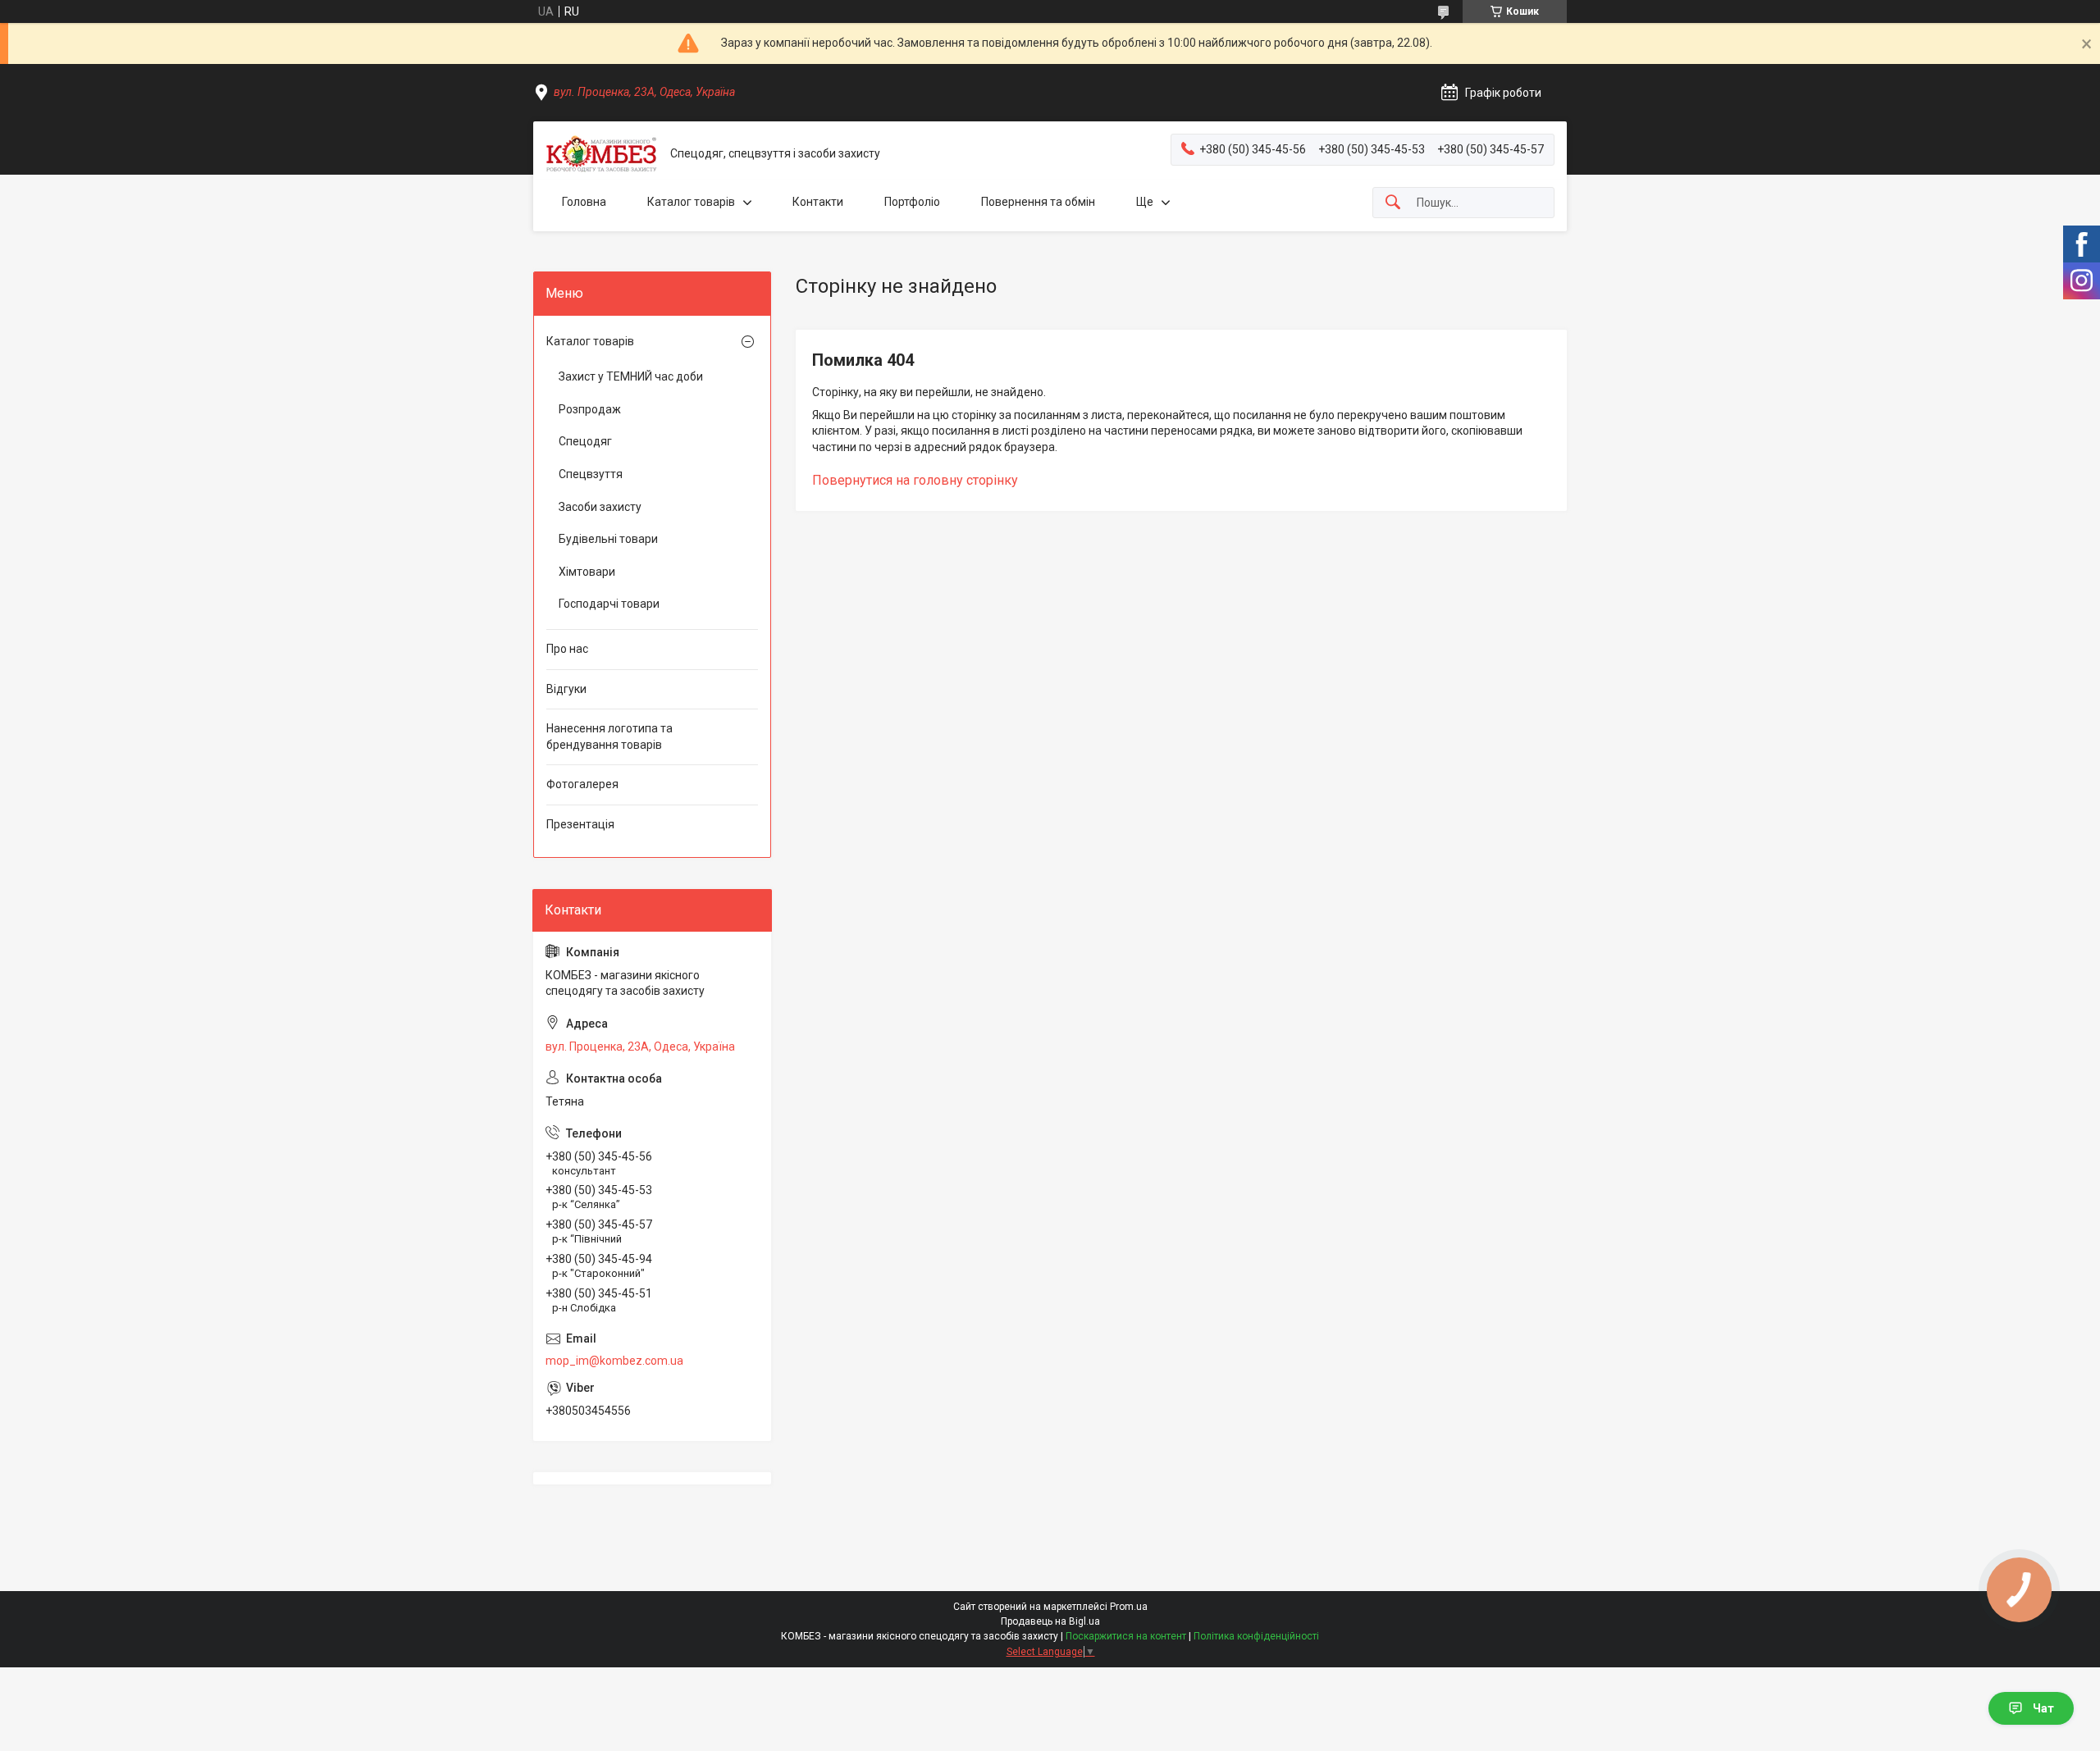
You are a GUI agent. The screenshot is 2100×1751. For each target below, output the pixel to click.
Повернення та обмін (1038, 202)
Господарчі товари (609, 604)
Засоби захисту (600, 507)
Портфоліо (912, 202)
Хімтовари (587, 572)
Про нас (567, 649)
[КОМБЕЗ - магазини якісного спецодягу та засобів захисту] (602, 154)
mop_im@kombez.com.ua (614, 1361)
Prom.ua (1129, 1607)
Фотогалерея (582, 784)
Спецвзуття (591, 474)
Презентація (580, 824)
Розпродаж (590, 409)
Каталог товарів (691, 202)
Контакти (818, 202)
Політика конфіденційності (1256, 1636)
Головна (584, 202)
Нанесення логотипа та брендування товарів (609, 736)
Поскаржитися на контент (1126, 1636)
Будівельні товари (608, 539)
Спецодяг (585, 441)
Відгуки (566, 689)
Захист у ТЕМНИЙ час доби (631, 376)
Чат (2043, 1708)
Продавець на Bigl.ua (1050, 1621)
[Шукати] (1393, 203)
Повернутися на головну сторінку (915, 480)
